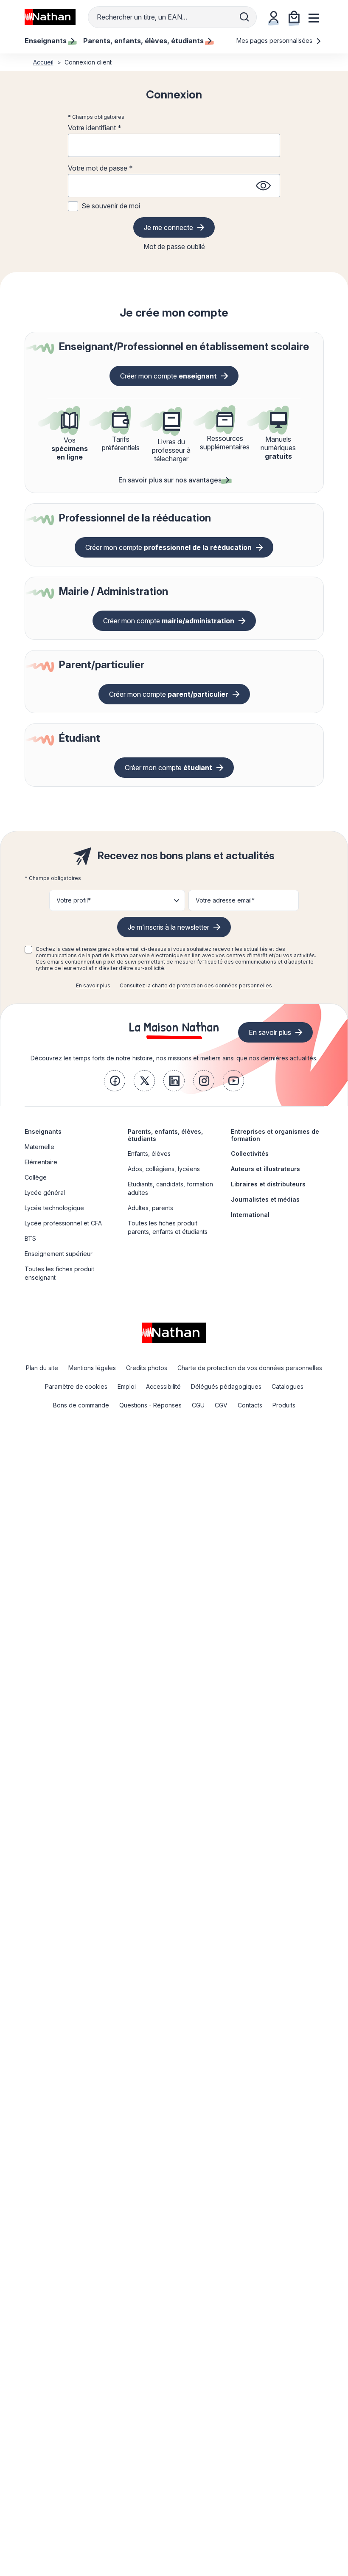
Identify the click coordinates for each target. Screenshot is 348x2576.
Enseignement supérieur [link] (59, 1254)
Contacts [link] (250, 1405)
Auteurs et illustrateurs (265, 1169)
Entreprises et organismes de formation (275, 1135)
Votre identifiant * (95, 128)
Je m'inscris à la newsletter (168, 927)
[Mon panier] (294, 17)
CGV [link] (221, 1405)
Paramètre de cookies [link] (76, 1386)
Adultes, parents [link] (150, 1208)
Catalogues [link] (288, 1386)
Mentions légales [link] (92, 1368)
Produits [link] (284, 1405)
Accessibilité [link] (163, 1386)
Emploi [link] (127, 1386)
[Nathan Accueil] (50, 17)
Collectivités (250, 1153)
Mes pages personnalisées (275, 41)
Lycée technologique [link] (54, 1208)
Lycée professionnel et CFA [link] (63, 1223)
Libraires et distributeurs (268, 1184)
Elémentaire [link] (41, 1162)
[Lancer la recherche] (244, 17)
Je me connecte (168, 227)
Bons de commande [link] (81, 1405)
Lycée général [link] (45, 1193)
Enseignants (43, 1131)
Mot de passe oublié (174, 247)
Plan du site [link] (42, 1368)
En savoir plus (93, 985)
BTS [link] (30, 1238)
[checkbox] (28, 950)
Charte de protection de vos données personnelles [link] (250, 1368)
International (250, 1215)
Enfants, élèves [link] (149, 1153)
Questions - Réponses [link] (150, 1405)
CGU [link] (198, 1405)
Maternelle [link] (39, 1147)
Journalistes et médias (265, 1199)
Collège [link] (36, 1177)
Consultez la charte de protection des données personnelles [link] (196, 985)
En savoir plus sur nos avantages (170, 480)
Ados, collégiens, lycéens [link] (164, 1169)
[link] (115, 1081)
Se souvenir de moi (111, 206)
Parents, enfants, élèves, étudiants (165, 1135)
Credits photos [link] (147, 1368)
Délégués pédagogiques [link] (226, 1386)
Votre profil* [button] (74, 900)
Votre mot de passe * (100, 168)
